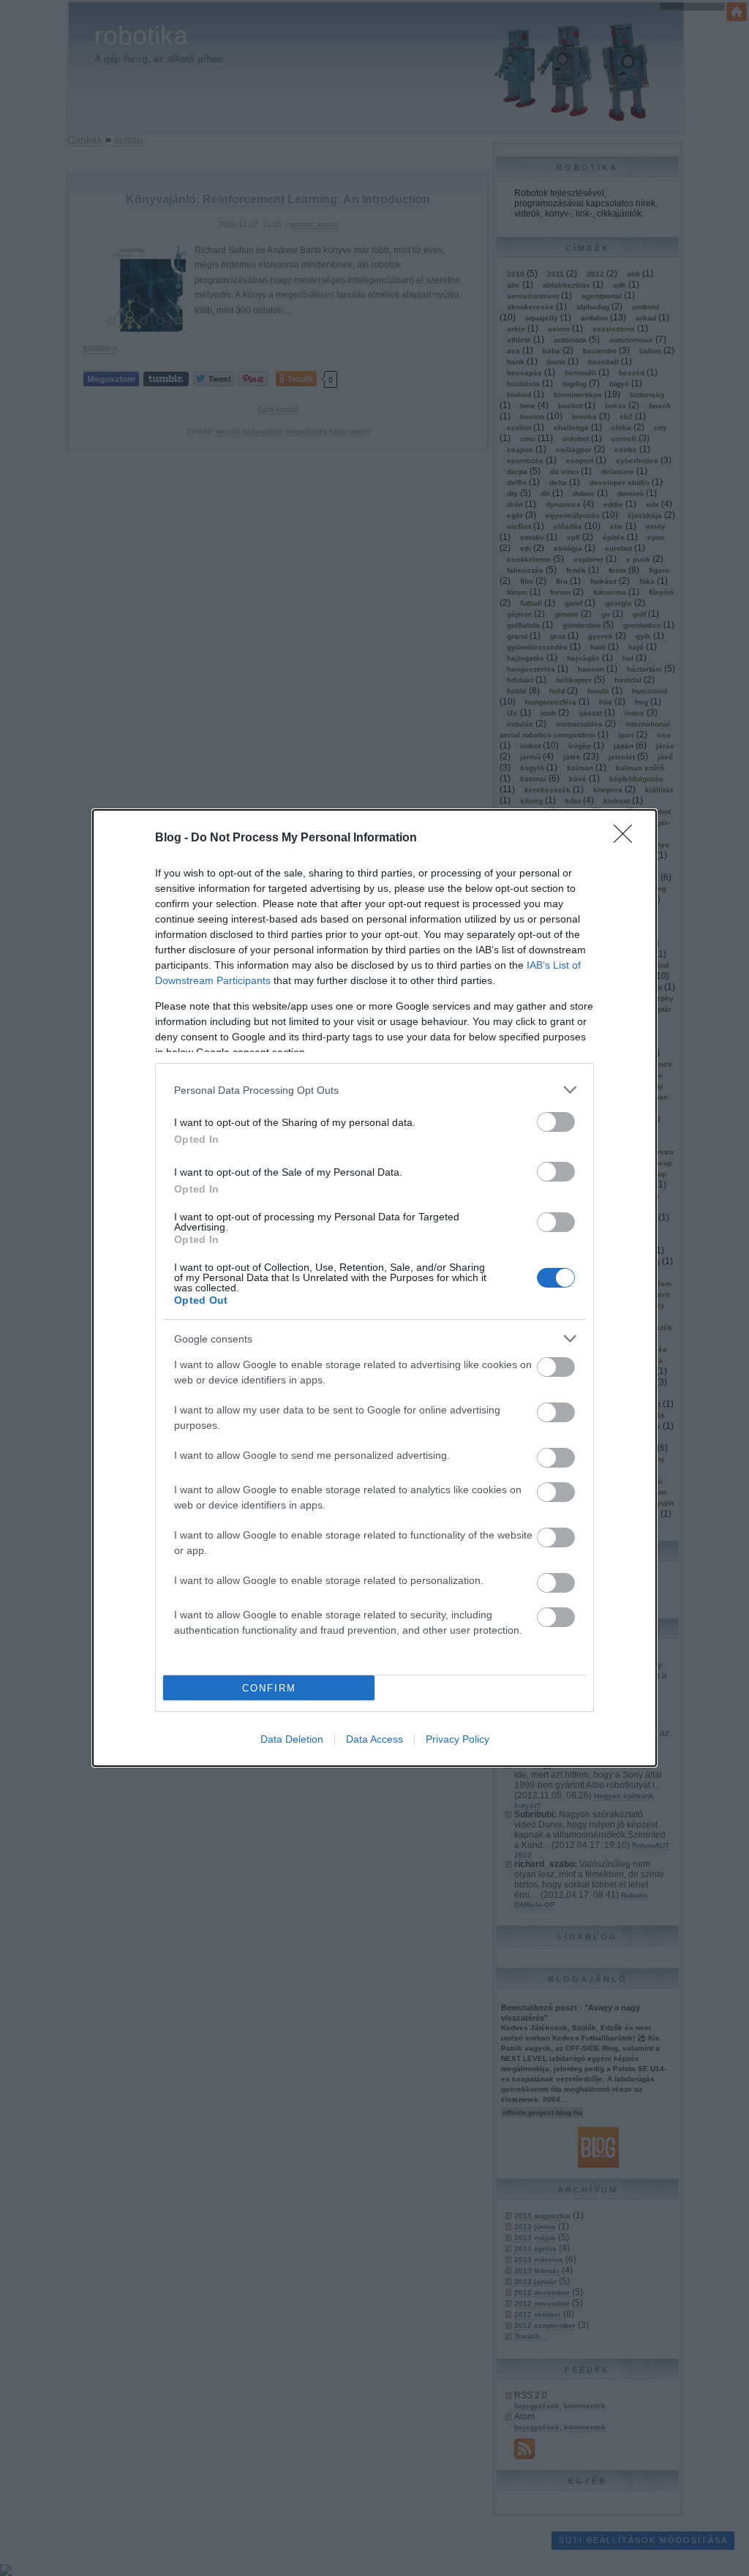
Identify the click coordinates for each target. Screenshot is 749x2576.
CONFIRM (269, 1688)
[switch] (556, 1122)
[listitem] (374, 1090)
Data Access (374, 1739)
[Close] (628, 838)
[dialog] (374, 1288)
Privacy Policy (458, 1739)
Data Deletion (292, 1739)
